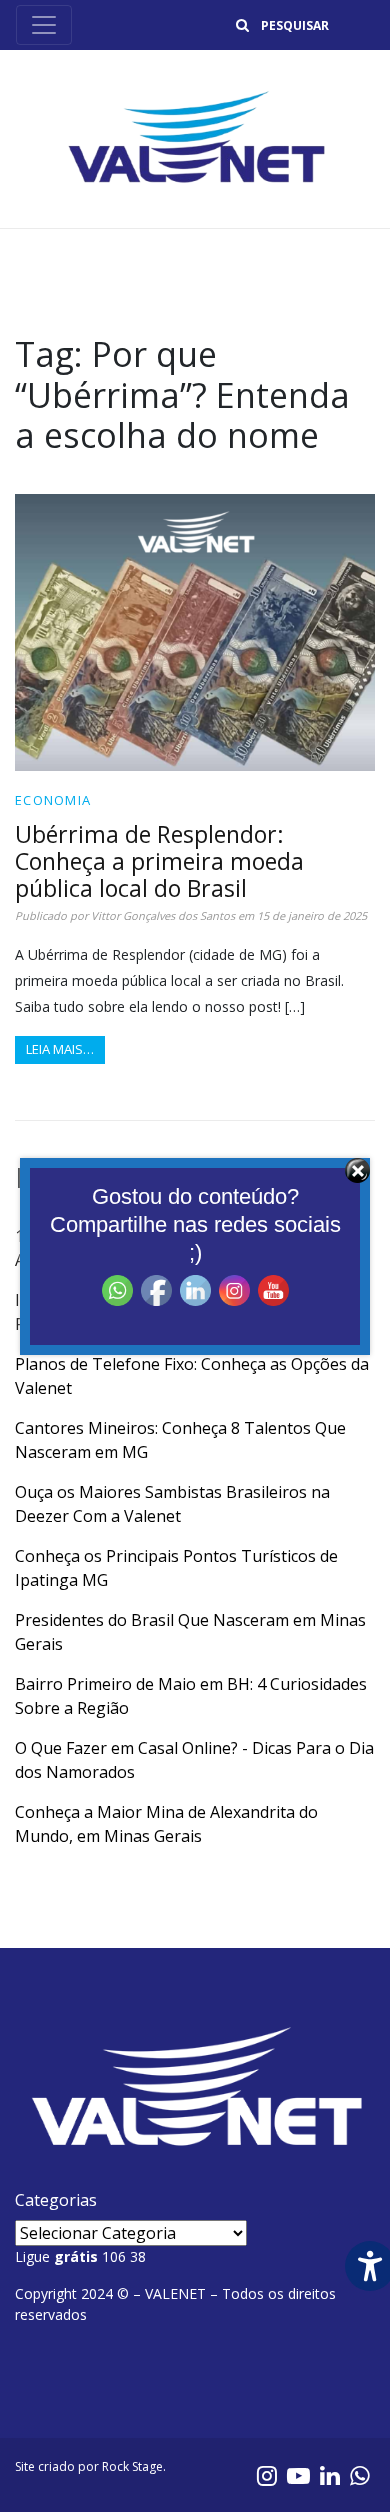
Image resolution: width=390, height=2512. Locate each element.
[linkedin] (330, 2475)
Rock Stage (132, 2466)
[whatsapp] (360, 2475)
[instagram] (267, 2475)
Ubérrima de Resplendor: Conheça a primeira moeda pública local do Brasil (159, 861)
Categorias (56, 2200)
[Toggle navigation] (44, 25)
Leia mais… (60, 1049)
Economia (53, 800)
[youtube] (298, 2475)
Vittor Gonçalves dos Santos (163, 915)
